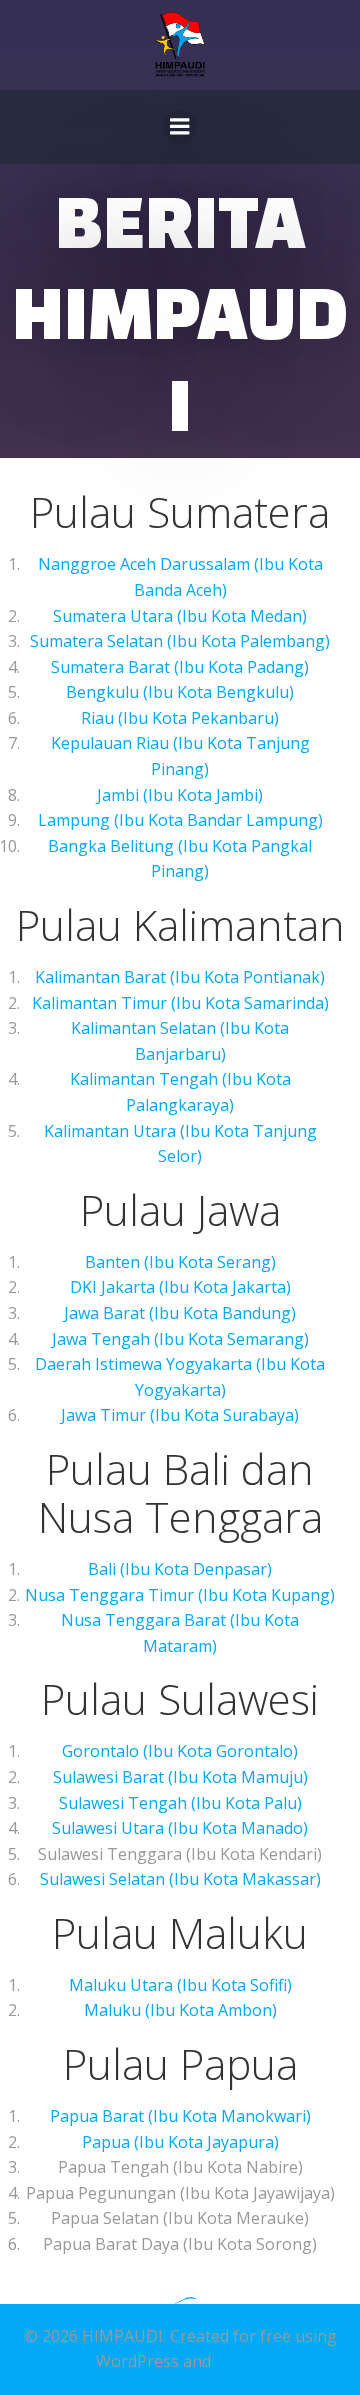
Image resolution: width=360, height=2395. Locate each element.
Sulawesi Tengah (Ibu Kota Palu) (180, 1803)
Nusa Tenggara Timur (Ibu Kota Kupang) (180, 1595)
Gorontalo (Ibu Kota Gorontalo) (180, 1751)
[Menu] (180, 127)
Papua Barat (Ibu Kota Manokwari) (180, 2116)
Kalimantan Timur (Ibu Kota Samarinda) (180, 1003)
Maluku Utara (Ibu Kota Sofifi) (180, 1985)
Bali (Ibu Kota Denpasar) (180, 1569)
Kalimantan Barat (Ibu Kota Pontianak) (180, 977)
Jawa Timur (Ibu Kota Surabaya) (180, 1415)
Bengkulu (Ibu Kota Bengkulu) (180, 692)
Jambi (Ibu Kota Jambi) (180, 795)
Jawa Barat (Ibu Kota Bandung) (180, 1313)
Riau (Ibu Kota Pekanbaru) (180, 718)
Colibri (239, 2361)
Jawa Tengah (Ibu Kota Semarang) (180, 1339)
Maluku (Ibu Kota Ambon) (180, 2010)
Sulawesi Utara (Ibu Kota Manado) (180, 1828)
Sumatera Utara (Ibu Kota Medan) (180, 616)
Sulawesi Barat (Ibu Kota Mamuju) (180, 1777)
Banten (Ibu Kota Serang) (180, 1262)
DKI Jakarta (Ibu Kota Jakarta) (180, 1287)
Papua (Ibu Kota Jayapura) (180, 2142)
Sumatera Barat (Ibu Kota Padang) (180, 667)
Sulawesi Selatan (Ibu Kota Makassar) (180, 1879)
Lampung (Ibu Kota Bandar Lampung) (180, 820)
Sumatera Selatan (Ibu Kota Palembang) (180, 641)
